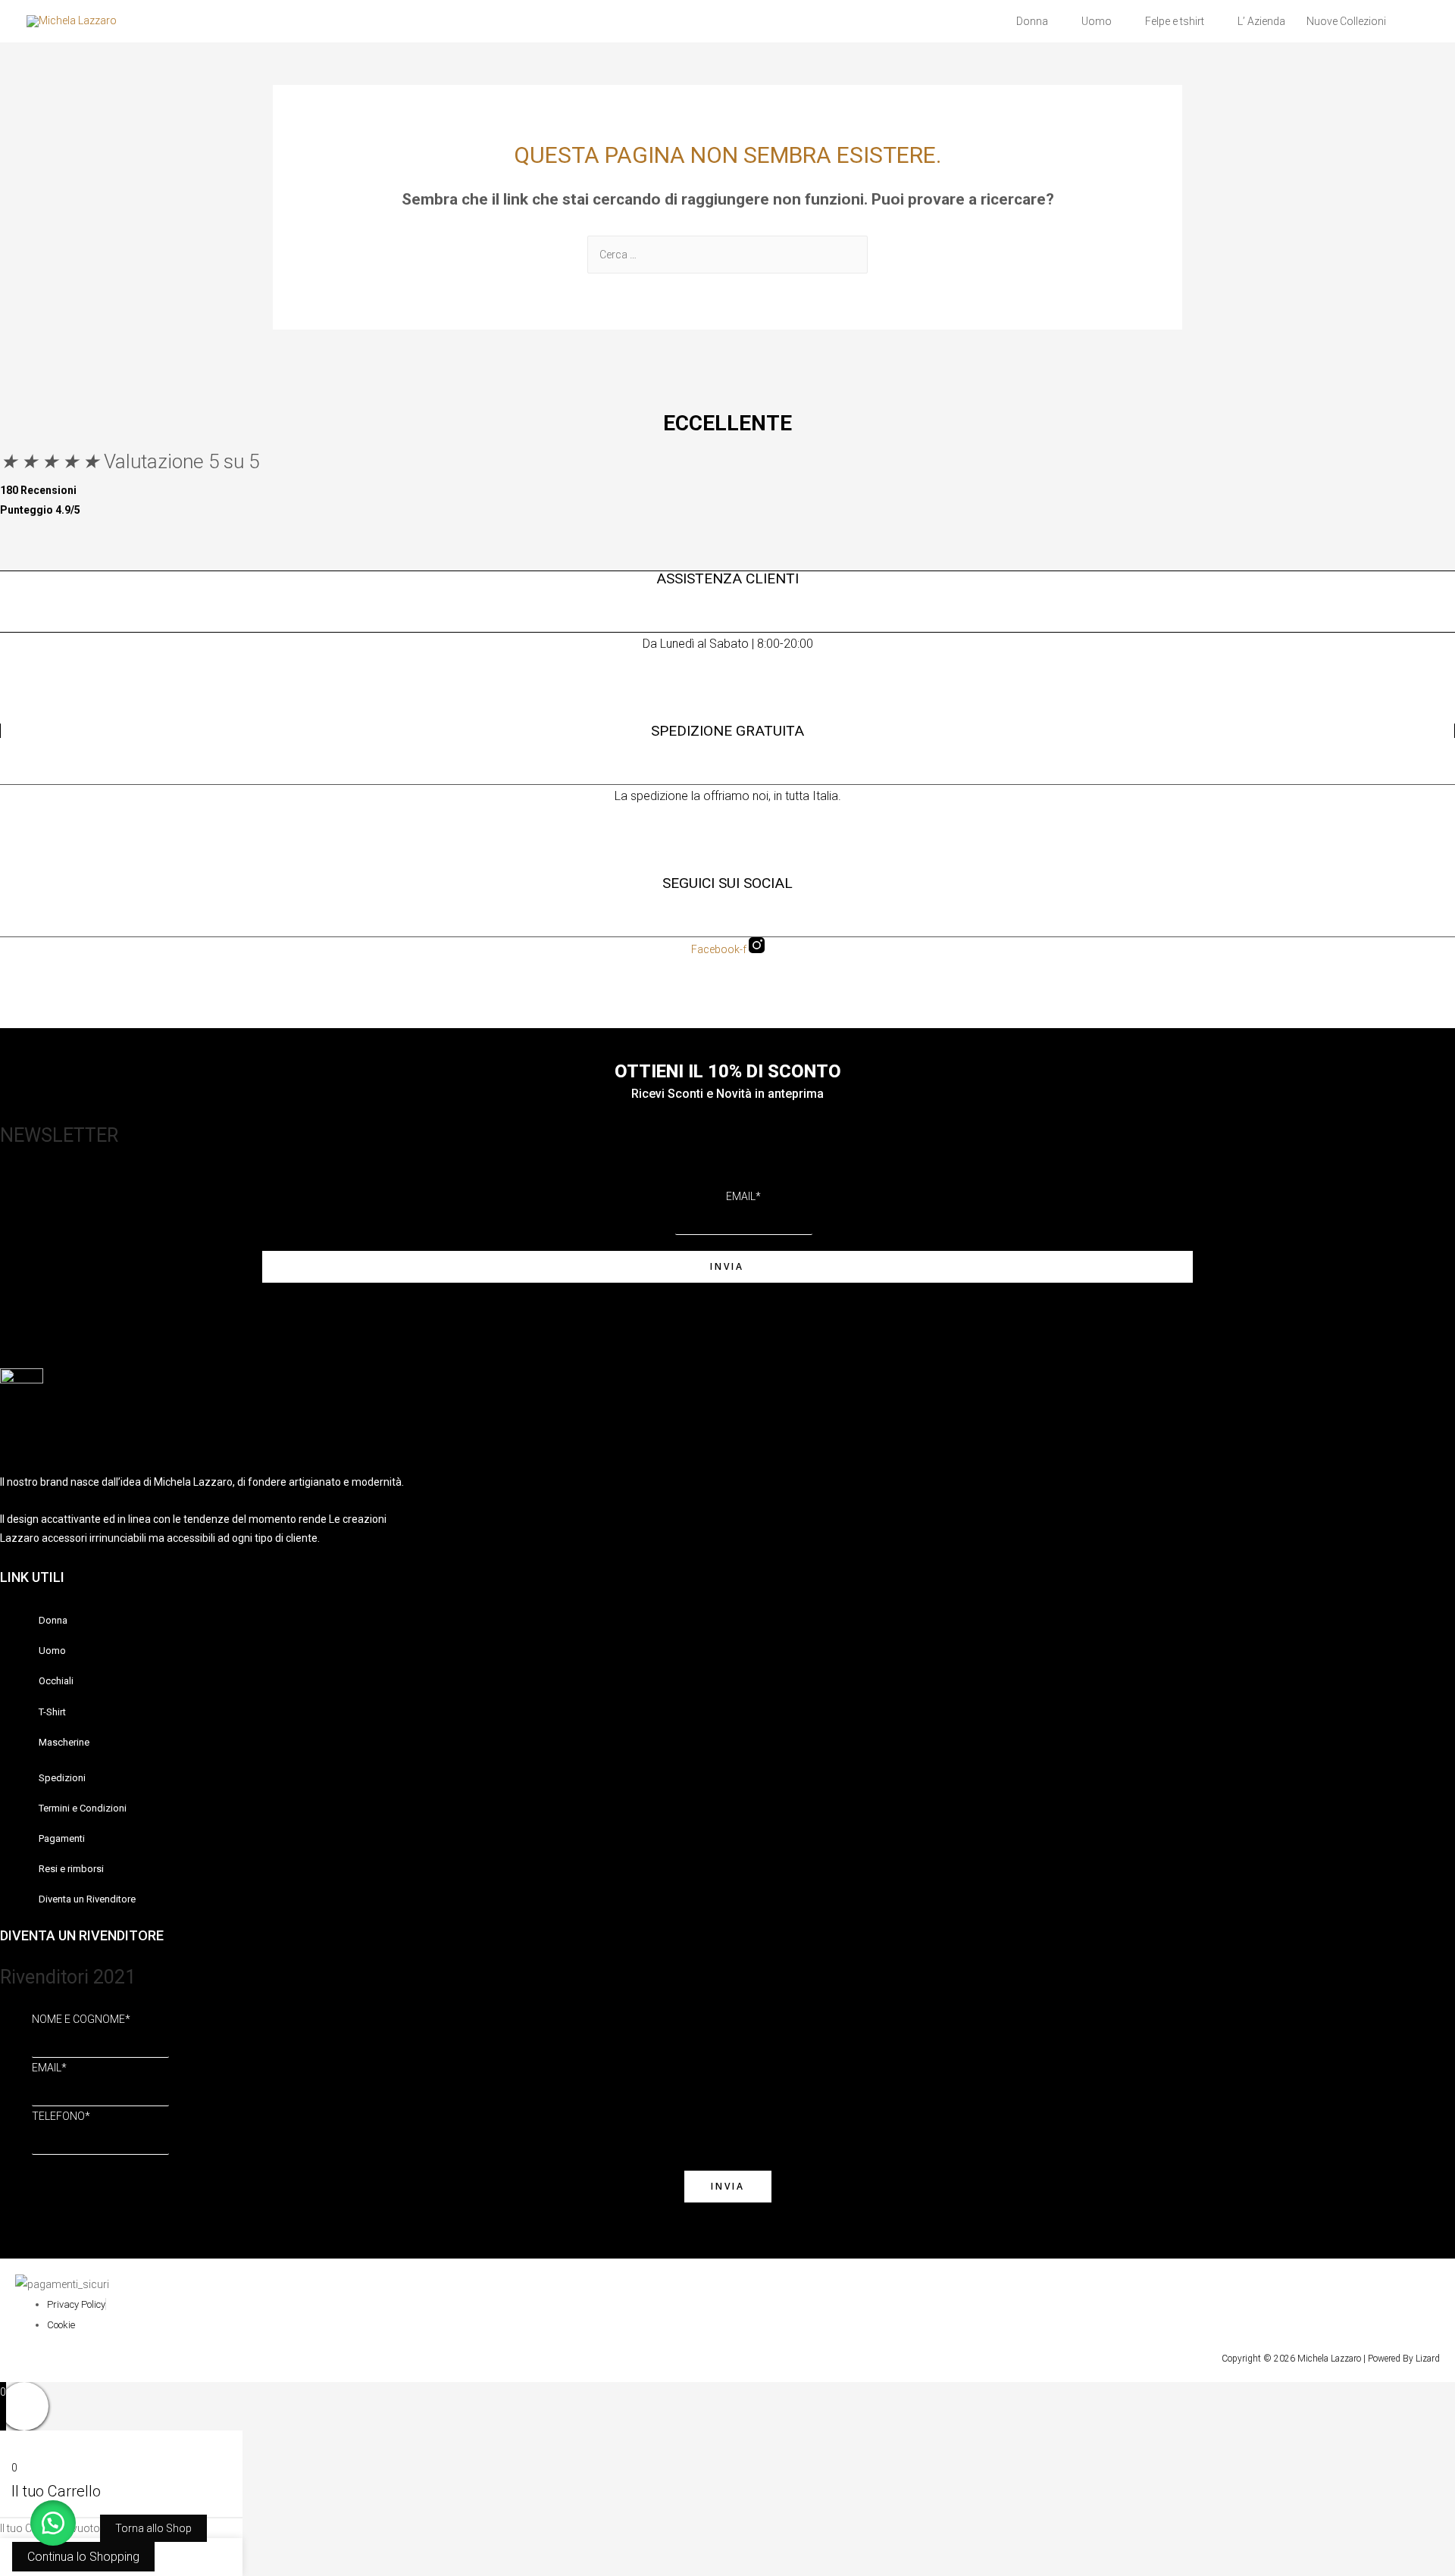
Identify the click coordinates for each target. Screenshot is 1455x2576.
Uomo (1097, 21)
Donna (1032, 21)
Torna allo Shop (153, 2528)
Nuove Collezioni (1346, 21)
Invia (727, 1266)
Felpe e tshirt (1175, 21)
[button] (53, 2523)
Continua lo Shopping (83, 2557)
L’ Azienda (1261, 21)
